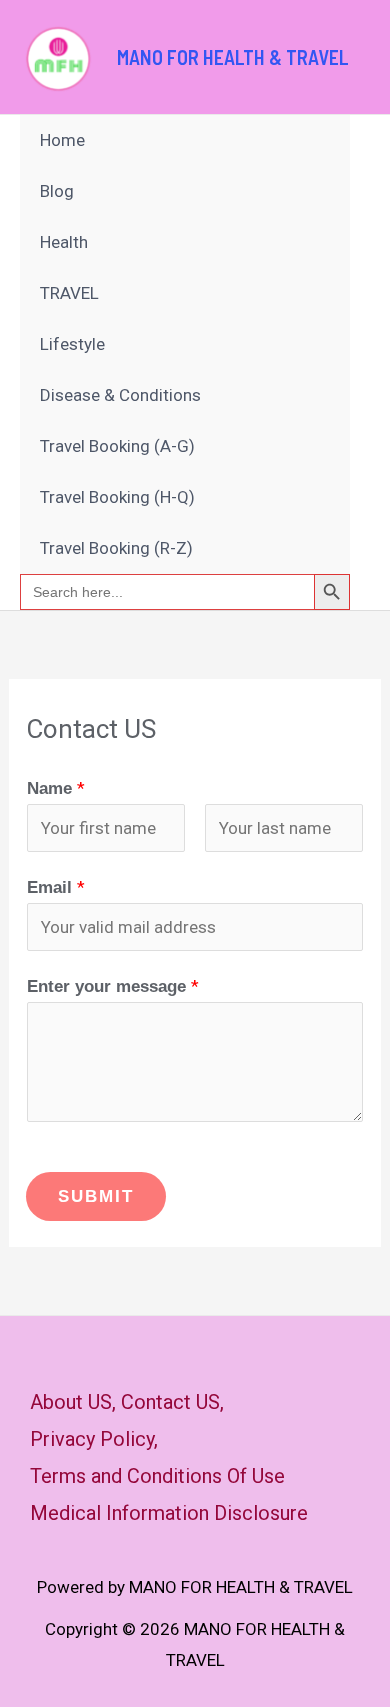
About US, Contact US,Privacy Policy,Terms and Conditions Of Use (157, 1439)
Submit (96, 1196)
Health (64, 242)
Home (62, 140)
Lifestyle (72, 344)
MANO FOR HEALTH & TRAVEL (233, 57)
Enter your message (113, 986)
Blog (57, 191)
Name (56, 788)
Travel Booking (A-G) (117, 446)
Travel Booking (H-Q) (117, 497)
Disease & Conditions (120, 395)
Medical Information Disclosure (169, 1513)
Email (56, 887)
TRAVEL (69, 293)
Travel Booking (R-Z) (116, 548)
